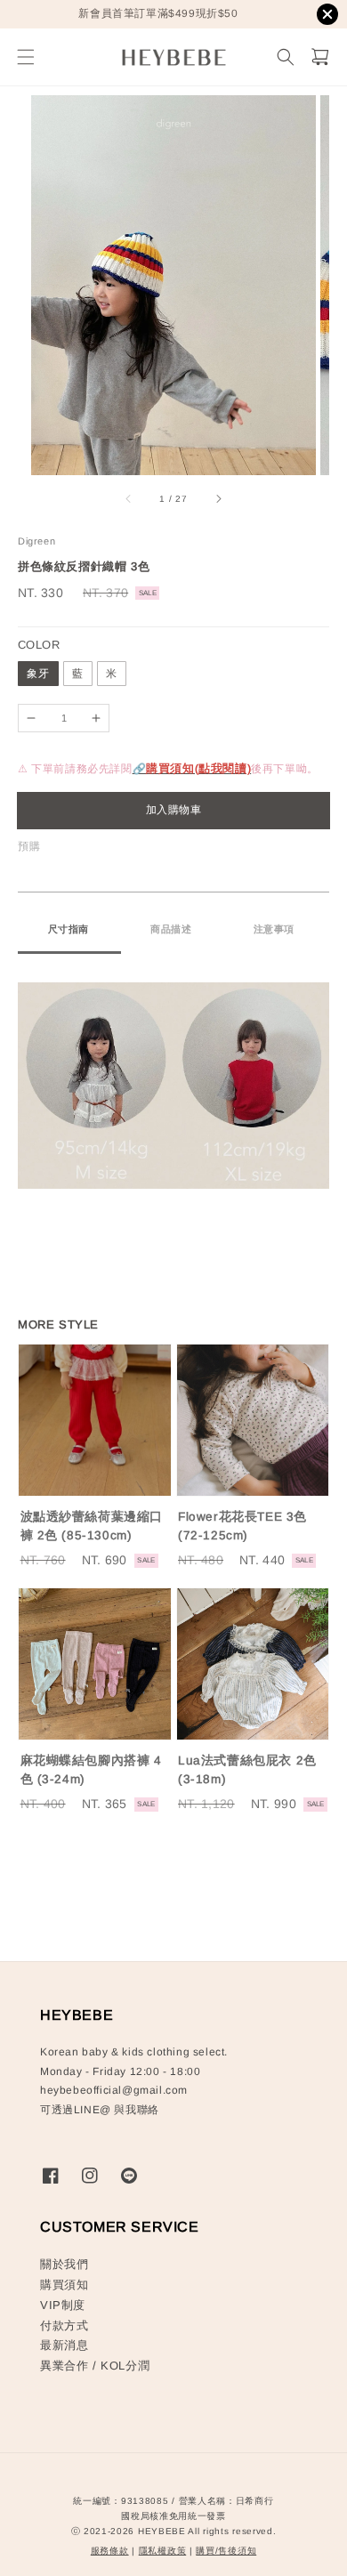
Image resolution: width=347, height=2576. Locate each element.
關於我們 (64, 2264)
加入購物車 (174, 810)
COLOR (39, 645)
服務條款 (110, 2551)
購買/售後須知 (226, 2551)
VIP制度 (63, 2305)
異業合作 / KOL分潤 (95, 2366)
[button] (25, 57)
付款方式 (64, 2326)
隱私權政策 (163, 2551)
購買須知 (64, 2285)
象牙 (38, 674)
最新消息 (64, 2345)
